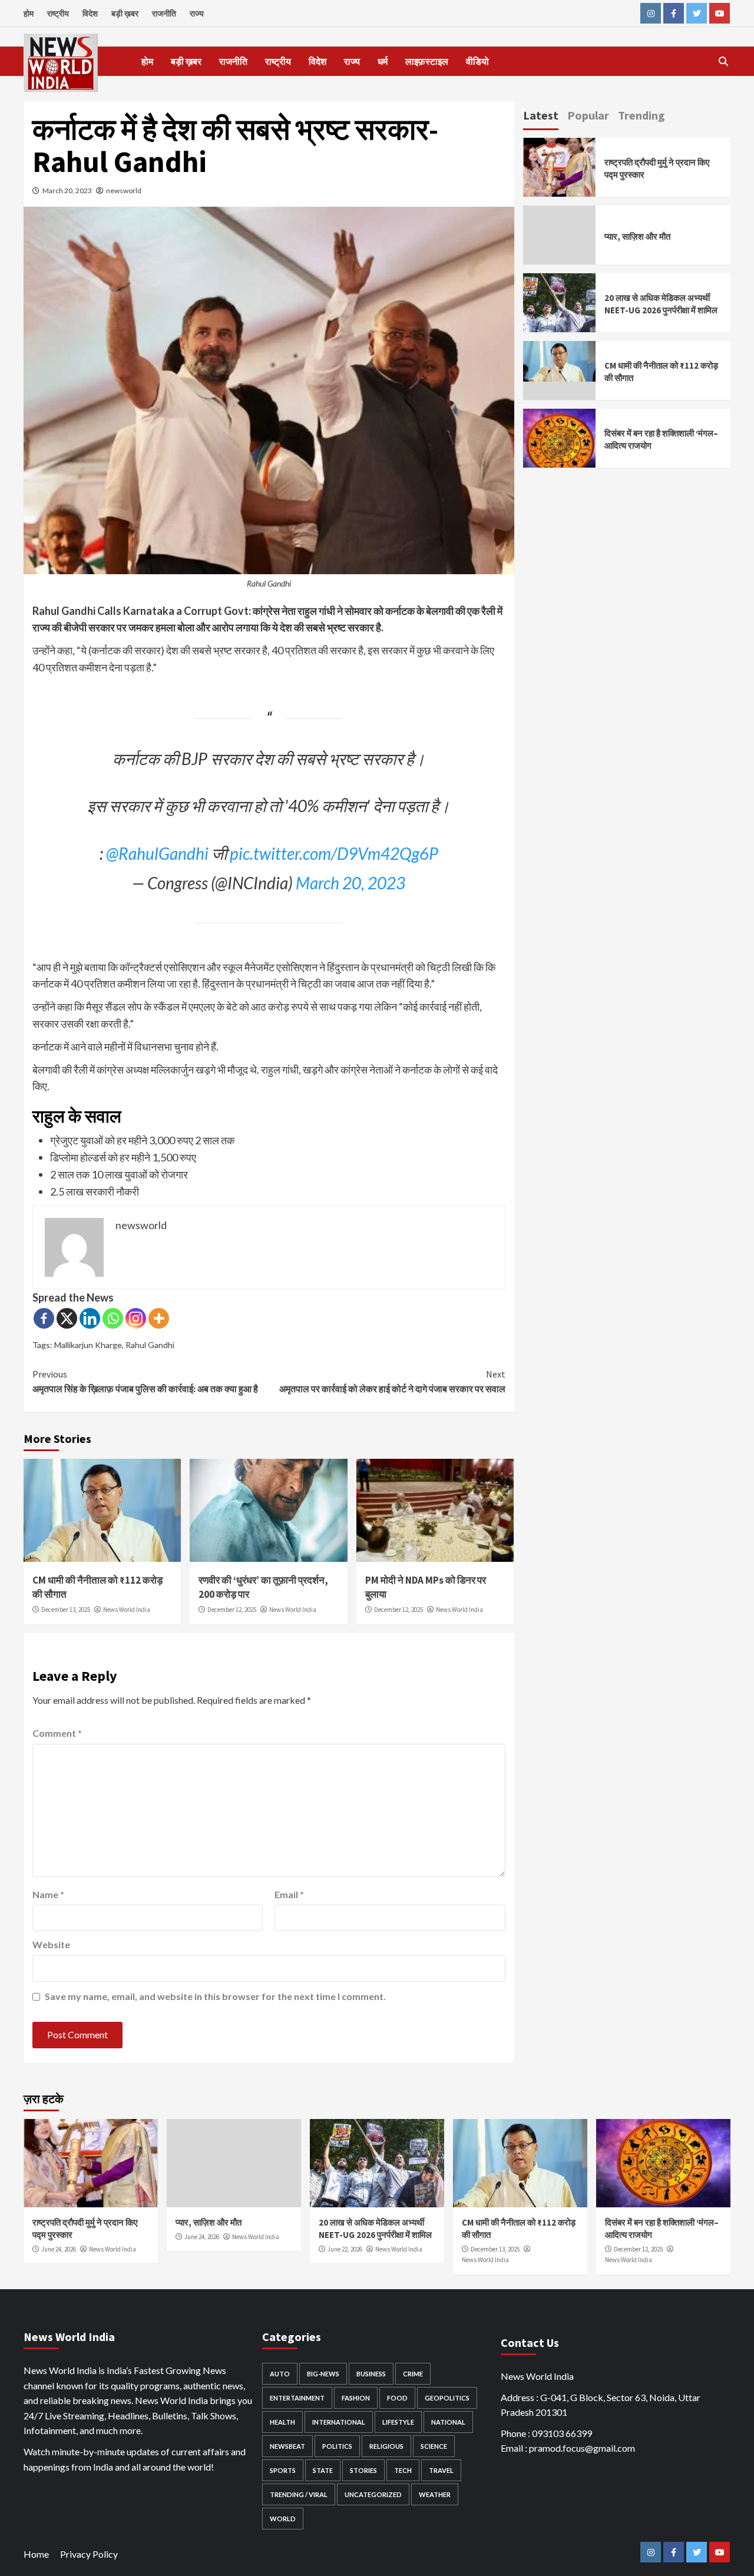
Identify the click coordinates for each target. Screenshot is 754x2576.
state (323, 2470)
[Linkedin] (90, 1318)
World (283, 2519)
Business (371, 2374)
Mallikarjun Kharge (88, 1345)
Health (282, 2422)
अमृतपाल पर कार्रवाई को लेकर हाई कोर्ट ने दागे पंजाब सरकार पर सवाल (392, 1382)
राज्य (197, 13)
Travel (441, 2470)
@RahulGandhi (157, 853)
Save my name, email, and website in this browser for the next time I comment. (215, 1996)
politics (337, 2446)
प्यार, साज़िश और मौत (637, 236)
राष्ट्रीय (58, 13)
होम (29, 13)
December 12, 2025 (232, 1610)
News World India (127, 1610)
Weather (435, 2494)
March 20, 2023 (67, 191)
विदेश (90, 13)
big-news (323, 2374)
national (448, 2422)
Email (289, 1894)
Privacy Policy (89, 2554)
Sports (283, 2470)
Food (397, 2398)
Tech (403, 2470)
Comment (57, 1733)
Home (36, 2554)
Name (48, 1894)
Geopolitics (447, 2398)
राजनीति (164, 13)
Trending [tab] (641, 115)
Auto (280, 2374)
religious (386, 2446)
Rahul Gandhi (150, 1345)
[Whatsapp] (113, 1318)
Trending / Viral (299, 2494)
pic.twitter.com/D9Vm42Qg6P (334, 853)
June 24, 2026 (59, 2249)
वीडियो (477, 61)
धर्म (383, 61)
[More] (159, 1318)
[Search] (723, 61)
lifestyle (398, 2422)
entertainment (297, 2398)
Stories (363, 2470)
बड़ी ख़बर (125, 13)
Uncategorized (373, 2494)
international (339, 2422)
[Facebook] (44, 1318)
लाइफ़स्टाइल (427, 61)
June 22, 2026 (345, 2249)
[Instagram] (136, 1318)
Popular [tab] (588, 115)
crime (413, 2374)
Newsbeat (287, 2446)
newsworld (124, 191)
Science (434, 2446)
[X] (67, 1318)
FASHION (356, 2398)
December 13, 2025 (66, 1610)
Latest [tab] (541, 115)
